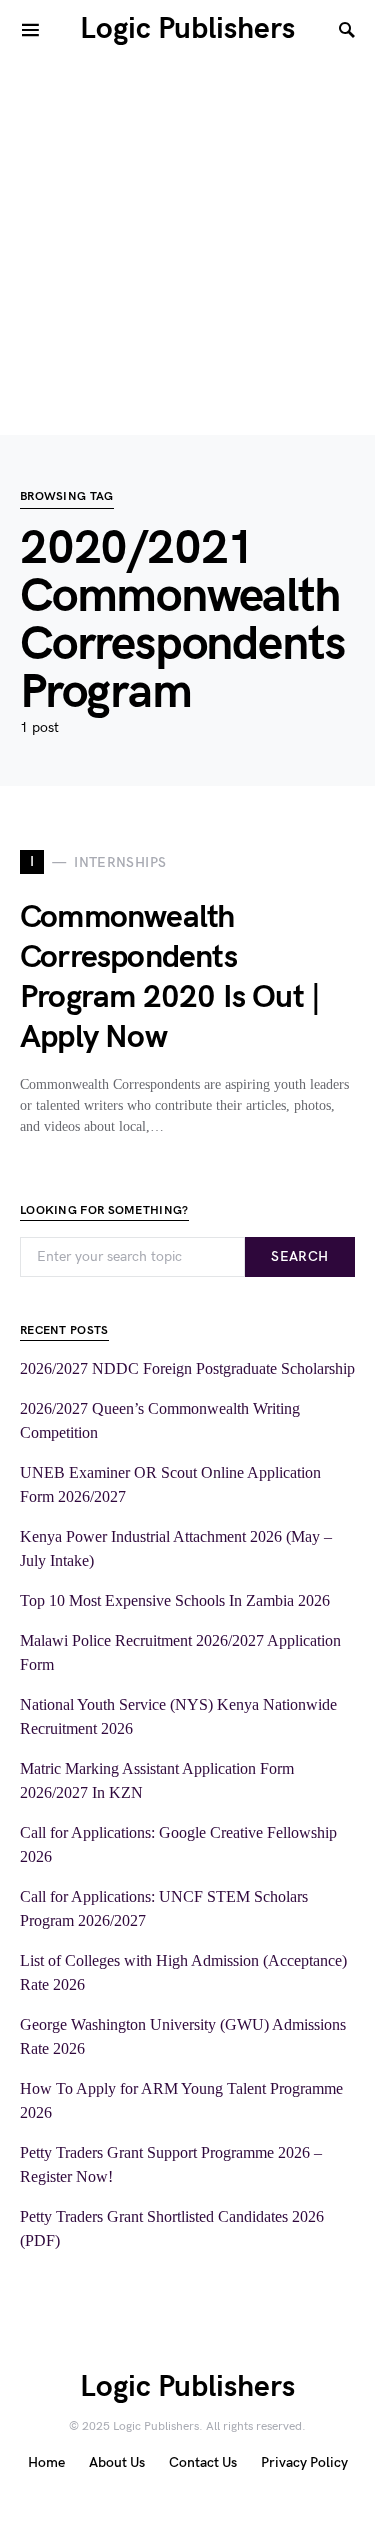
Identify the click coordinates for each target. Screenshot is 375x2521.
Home (46, 2462)
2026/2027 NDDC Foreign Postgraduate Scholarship (187, 1368)
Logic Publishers (187, 29)
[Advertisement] (187, 247)
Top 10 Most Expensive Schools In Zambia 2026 (175, 1600)
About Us (117, 2462)
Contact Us (203, 2462)
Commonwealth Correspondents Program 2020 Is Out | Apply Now (170, 977)
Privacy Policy (304, 2462)
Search (299, 1256)
